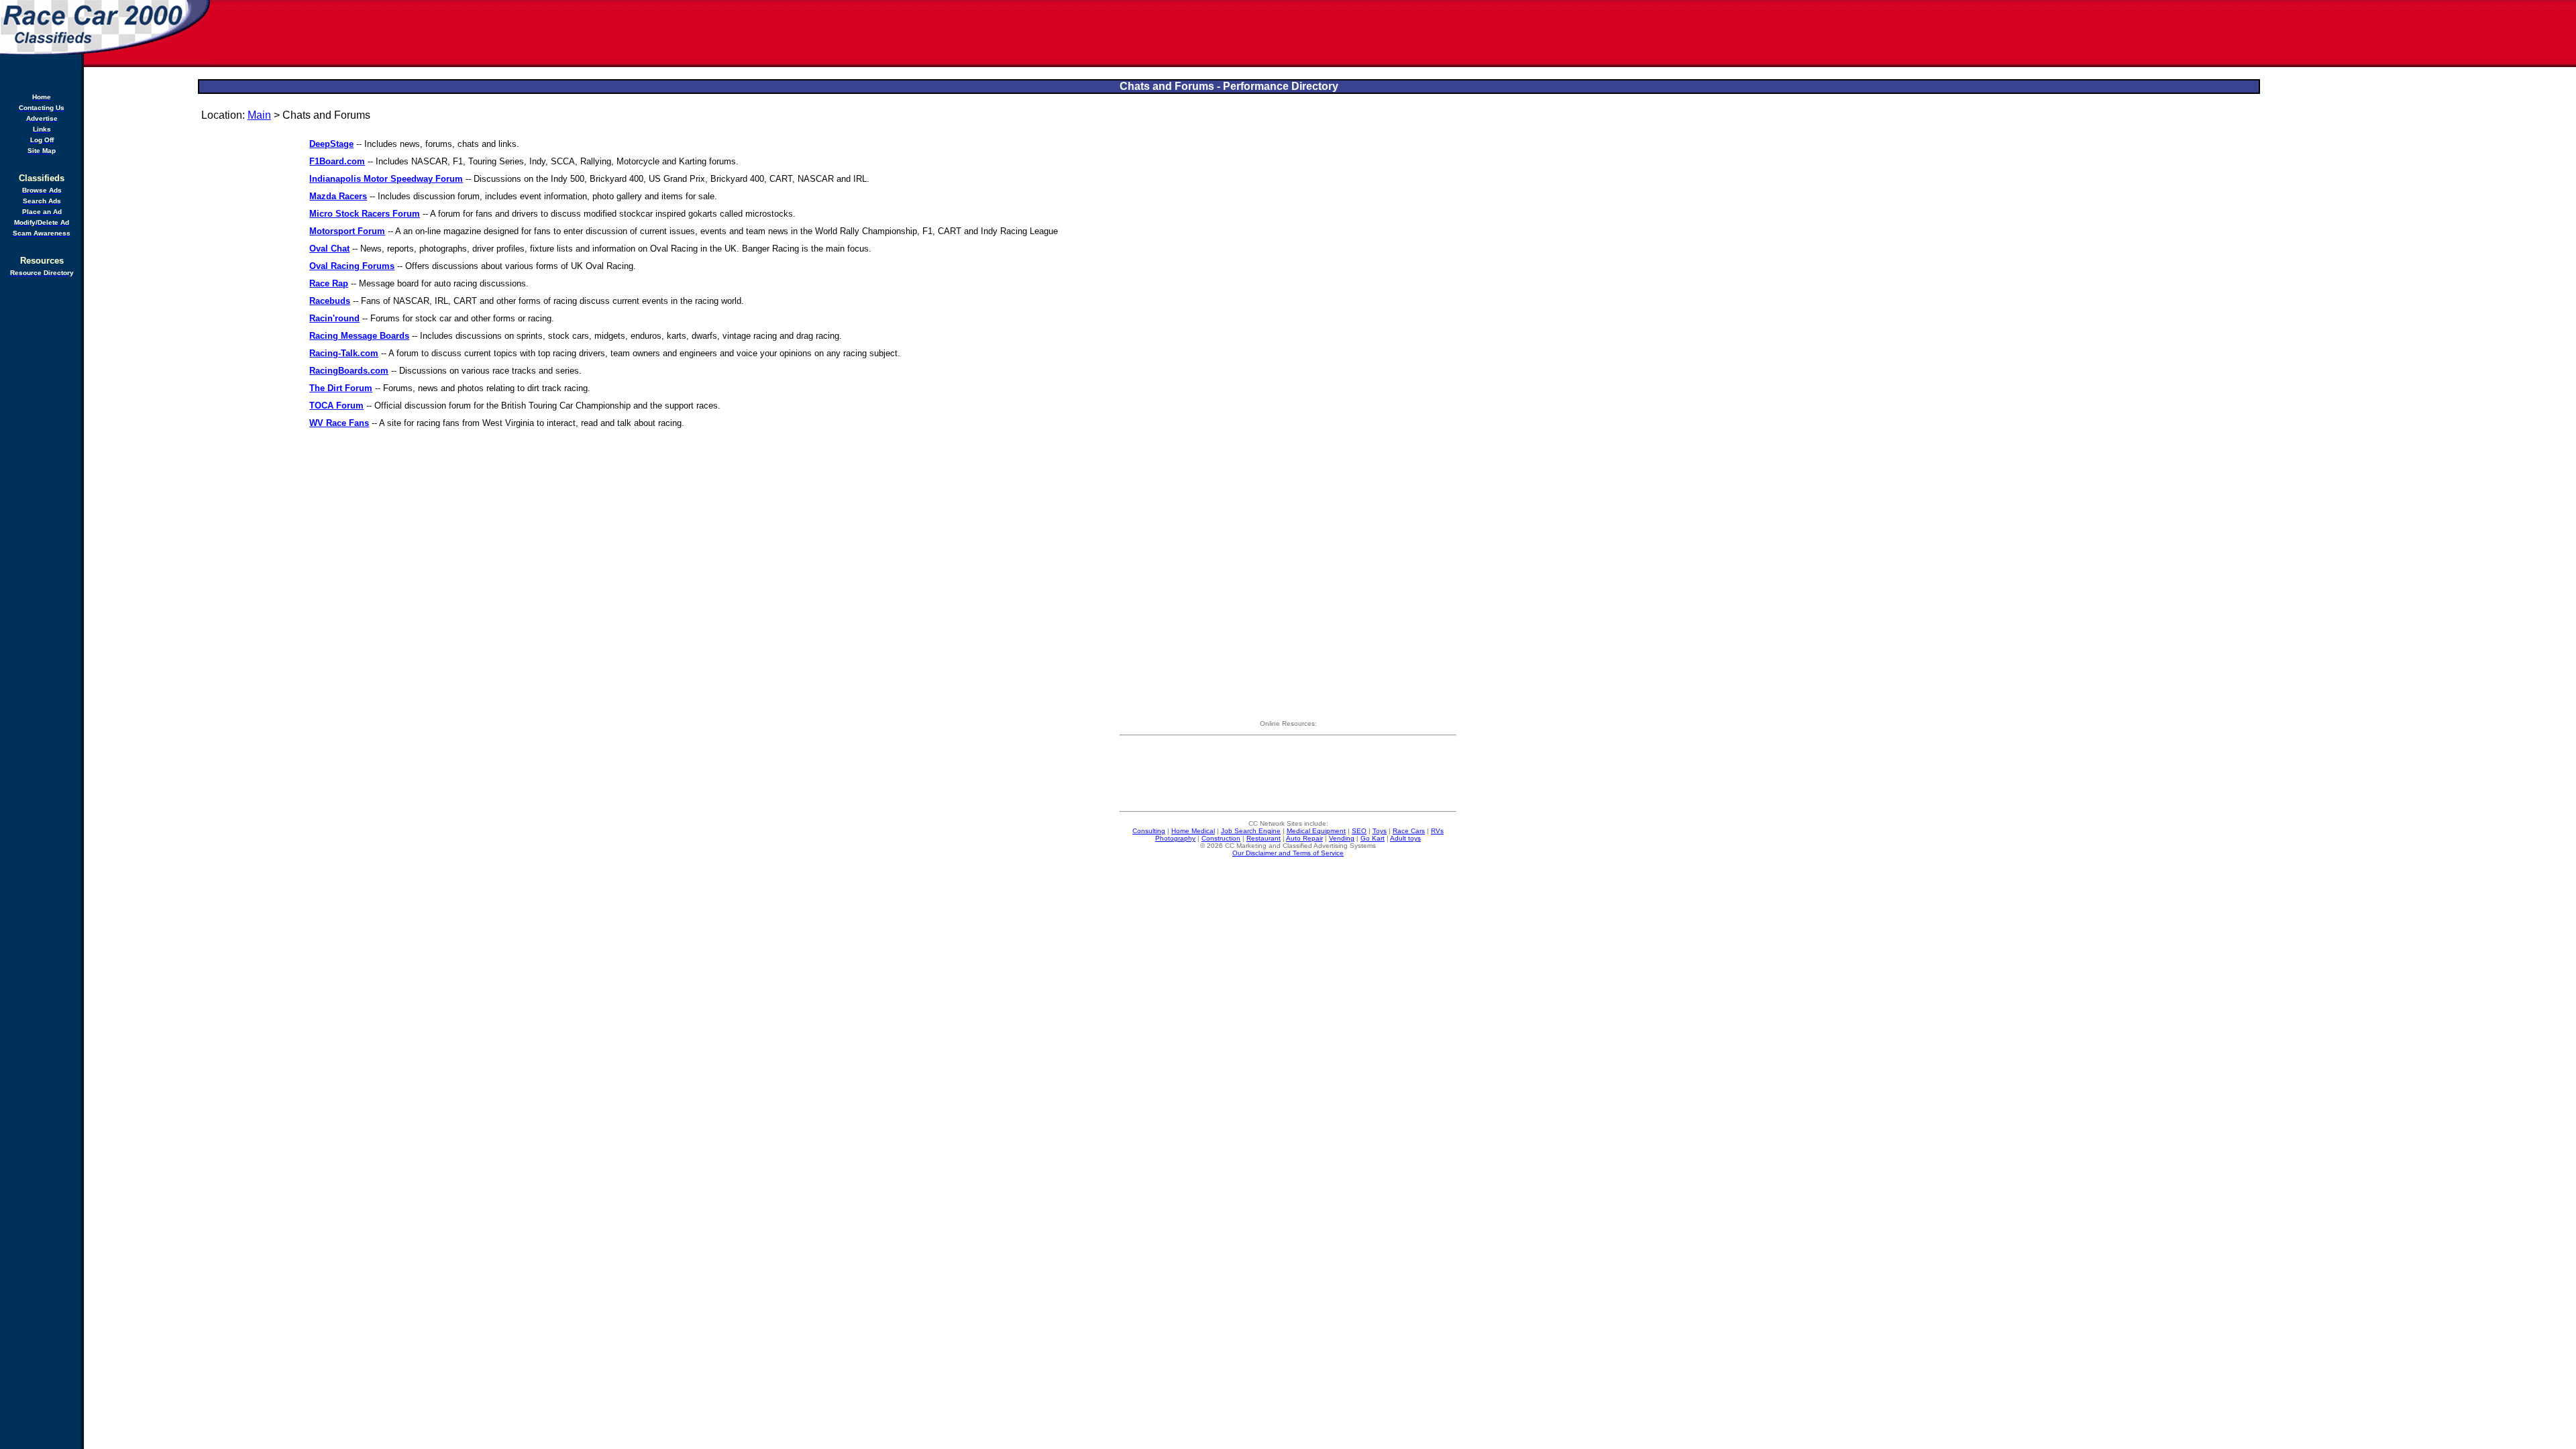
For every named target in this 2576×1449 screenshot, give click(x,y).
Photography (1175, 838)
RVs (1437, 831)
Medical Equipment (1316, 831)
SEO (1359, 831)
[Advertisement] (1394, 34)
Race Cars (1409, 831)
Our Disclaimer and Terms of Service (1288, 853)
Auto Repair (1304, 838)
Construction (1221, 838)
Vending (1342, 838)
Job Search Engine (1251, 831)
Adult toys (1405, 838)
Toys (1380, 831)
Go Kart (1373, 838)
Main (259, 115)
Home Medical (1193, 831)
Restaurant (1264, 838)
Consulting (1149, 831)
